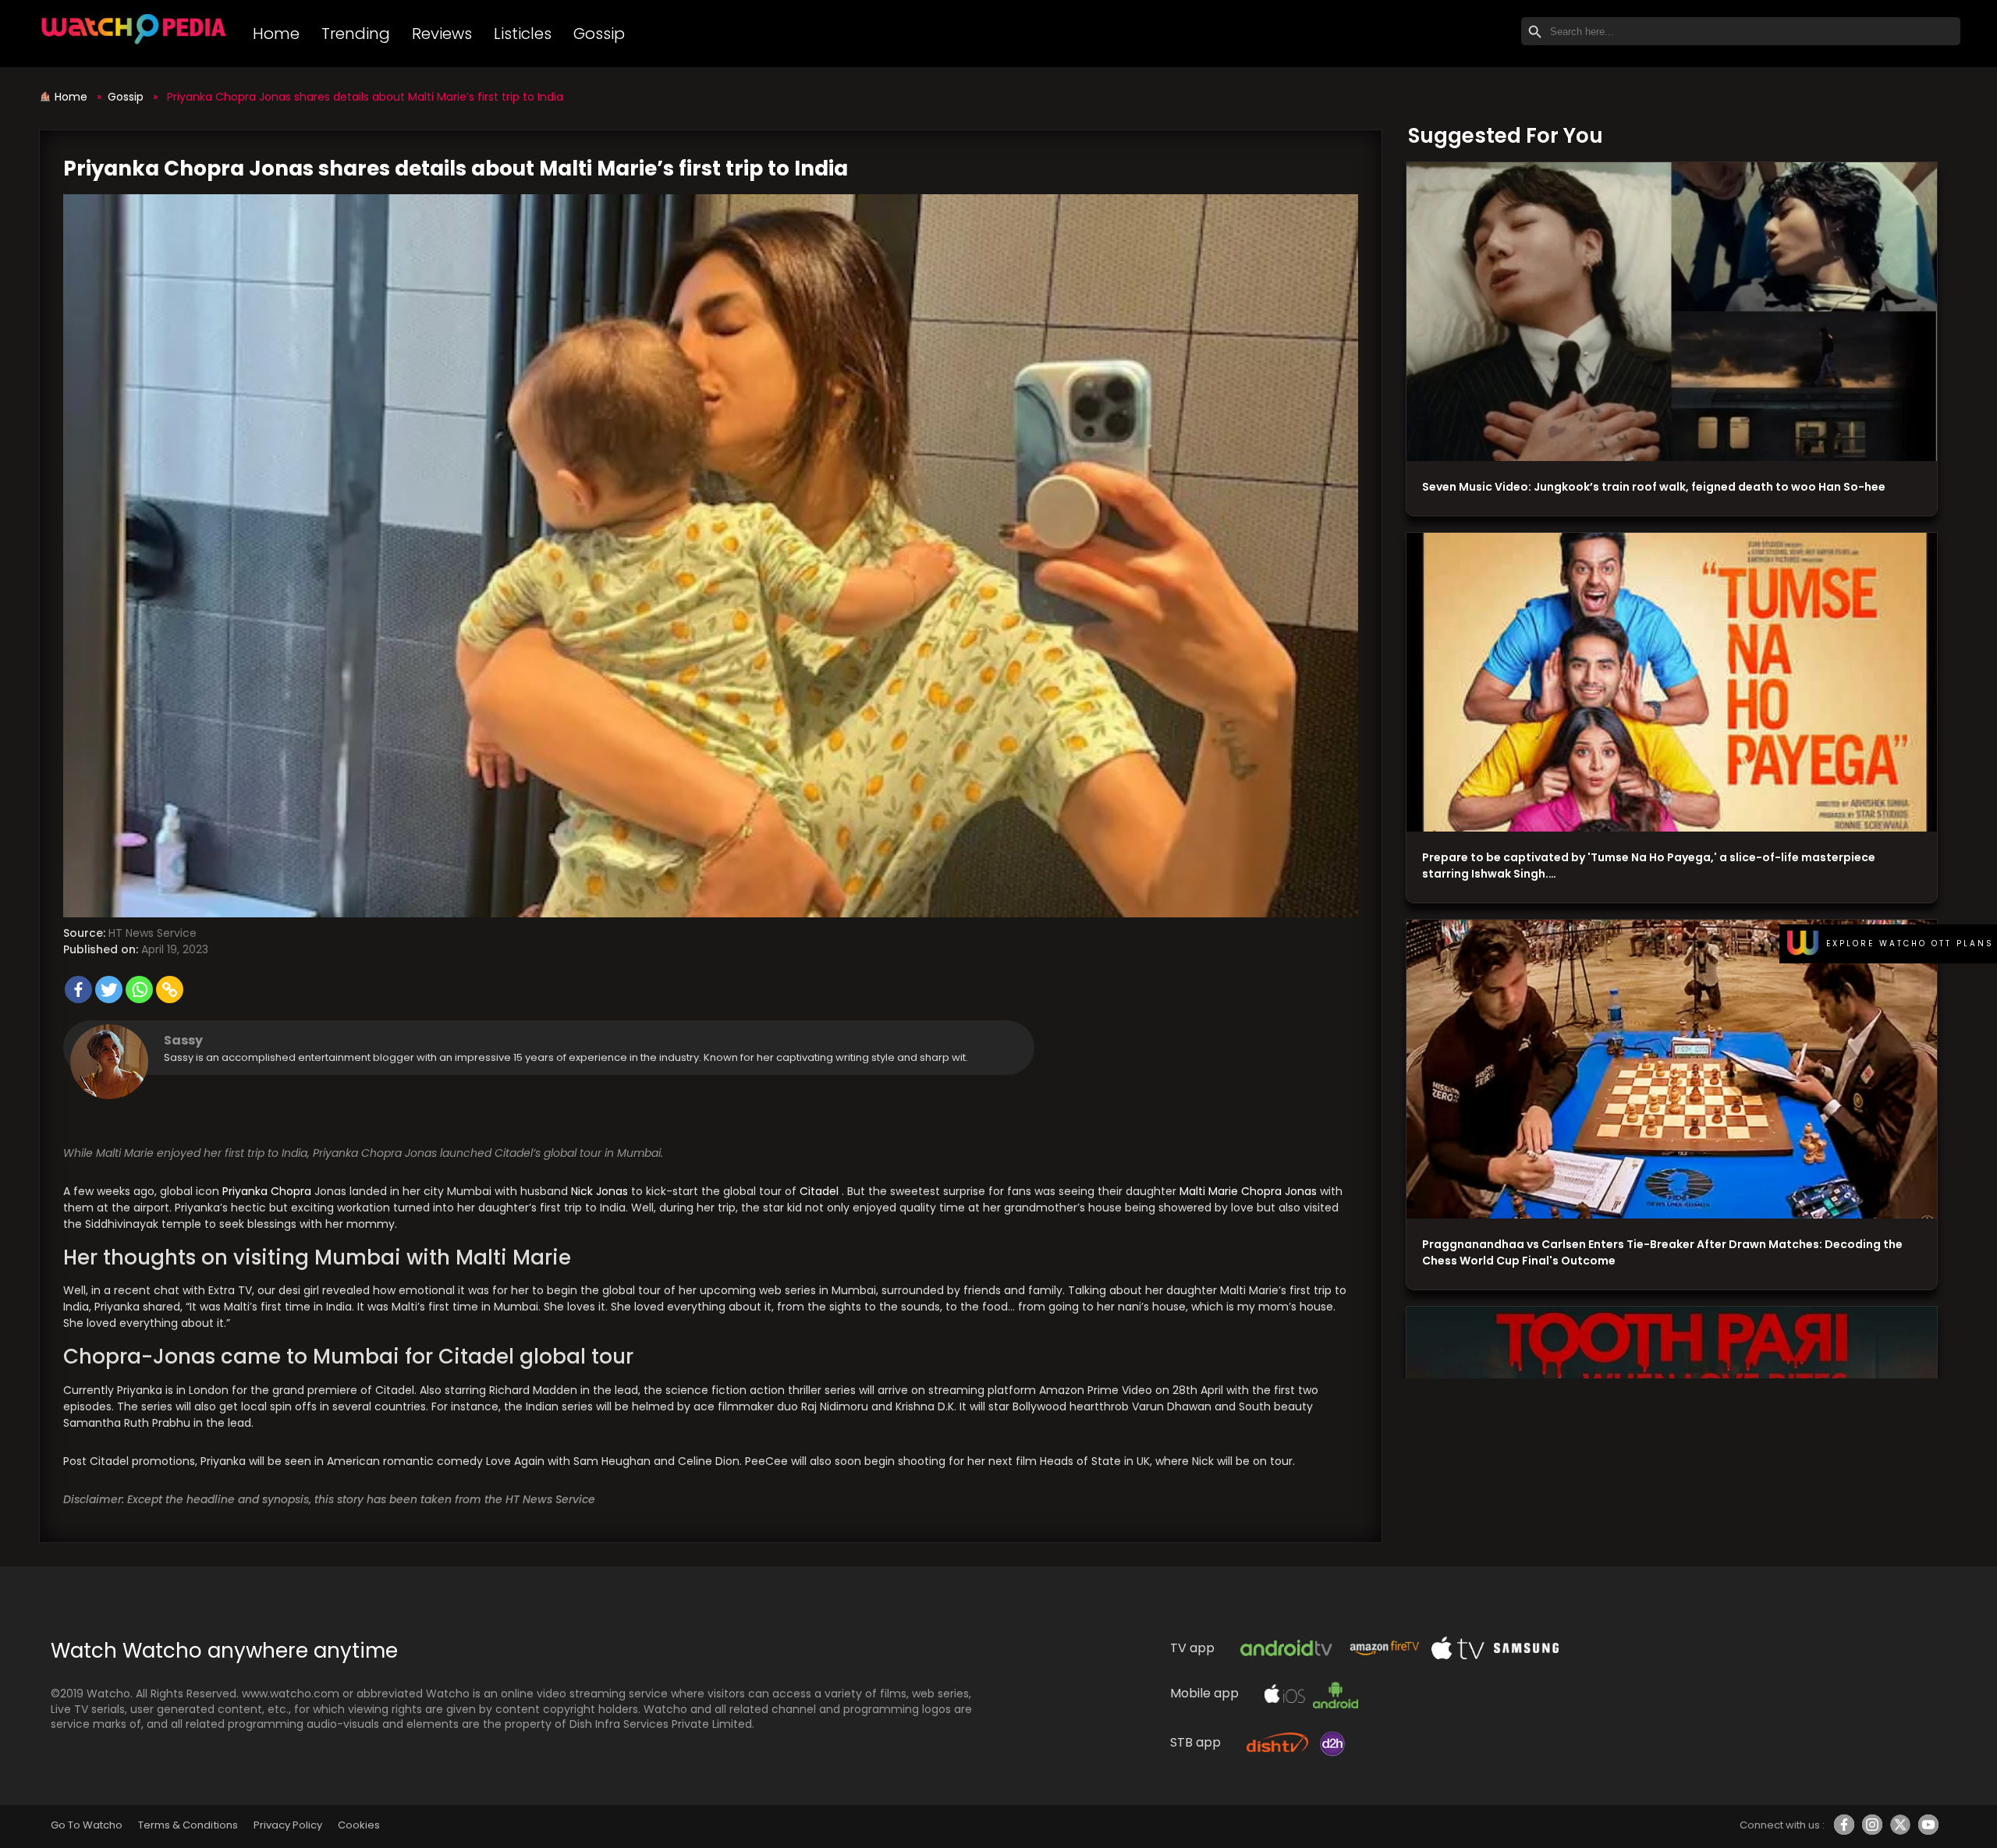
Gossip (599, 34)
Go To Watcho (87, 1825)
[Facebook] (78, 990)
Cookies (359, 1825)
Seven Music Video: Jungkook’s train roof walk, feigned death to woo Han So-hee (1654, 487)
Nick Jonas (601, 1191)
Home (276, 34)
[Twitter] (109, 990)
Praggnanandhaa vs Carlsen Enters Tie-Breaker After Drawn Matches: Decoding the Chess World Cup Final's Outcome (1662, 1252)
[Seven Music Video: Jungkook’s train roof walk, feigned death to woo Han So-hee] (1672, 312)
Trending (356, 34)
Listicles (523, 34)
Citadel (821, 1191)
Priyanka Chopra (268, 1191)
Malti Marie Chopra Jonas (1250, 1191)
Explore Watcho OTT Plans (1910, 944)
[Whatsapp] (139, 990)
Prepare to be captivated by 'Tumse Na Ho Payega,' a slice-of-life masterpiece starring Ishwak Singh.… (1649, 865)
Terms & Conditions (188, 1825)
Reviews (442, 34)
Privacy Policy (288, 1825)
